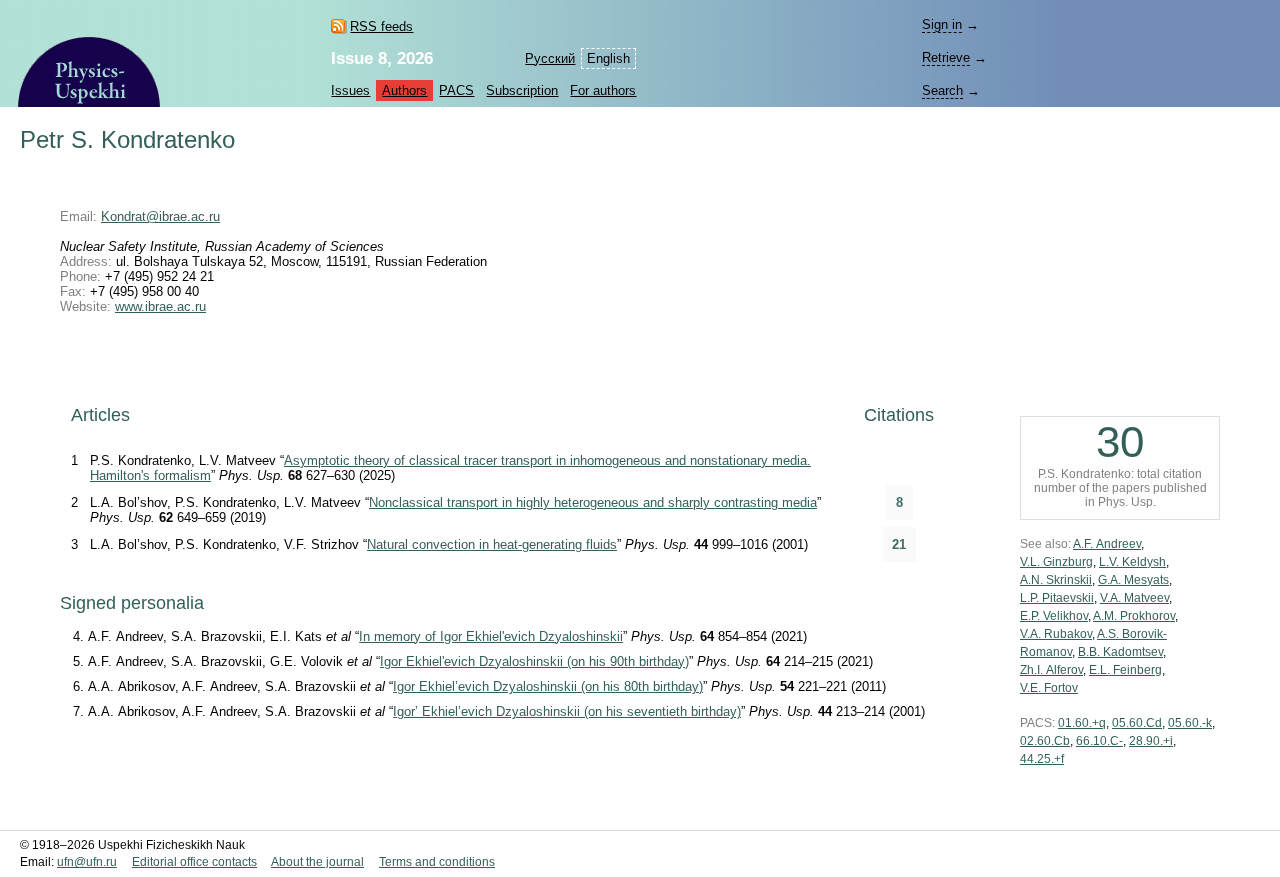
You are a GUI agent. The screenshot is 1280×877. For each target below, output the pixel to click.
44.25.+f (1042, 759)
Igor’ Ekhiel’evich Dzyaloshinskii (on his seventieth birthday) (567, 711)
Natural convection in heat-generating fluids (492, 544)
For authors (603, 90)
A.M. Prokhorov (1134, 616)
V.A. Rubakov (1056, 634)
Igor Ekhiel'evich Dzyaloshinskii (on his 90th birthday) (534, 661)
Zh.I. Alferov (1051, 670)
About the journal (317, 862)
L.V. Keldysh (1132, 562)
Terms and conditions (437, 862)
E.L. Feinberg (1125, 670)
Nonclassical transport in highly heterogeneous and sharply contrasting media (593, 502)
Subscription (522, 90)
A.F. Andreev (1107, 544)
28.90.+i (1151, 741)
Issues (350, 90)
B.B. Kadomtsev (1120, 652)
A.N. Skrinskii (1056, 580)
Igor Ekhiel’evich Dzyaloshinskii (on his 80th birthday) (548, 686)
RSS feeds (381, 26)
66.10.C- (1099, 741)
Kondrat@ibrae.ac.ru (160, 216)
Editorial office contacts (194, 862)
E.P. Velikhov (1054, 616)
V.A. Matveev (1134, 598)
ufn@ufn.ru (87, 862)
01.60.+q (1082, 723)
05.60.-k (1190, 723)
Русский (550, 58)
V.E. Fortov (1049, 688)
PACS (456, 90)
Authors (404, 90)
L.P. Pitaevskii (1057, 598)
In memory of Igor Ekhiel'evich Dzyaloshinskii (491, 636)
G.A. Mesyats (1133, 580)
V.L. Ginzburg (1056, 562)
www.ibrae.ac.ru (160, 306)
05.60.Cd (1137, 723)
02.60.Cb (1045, 741)
